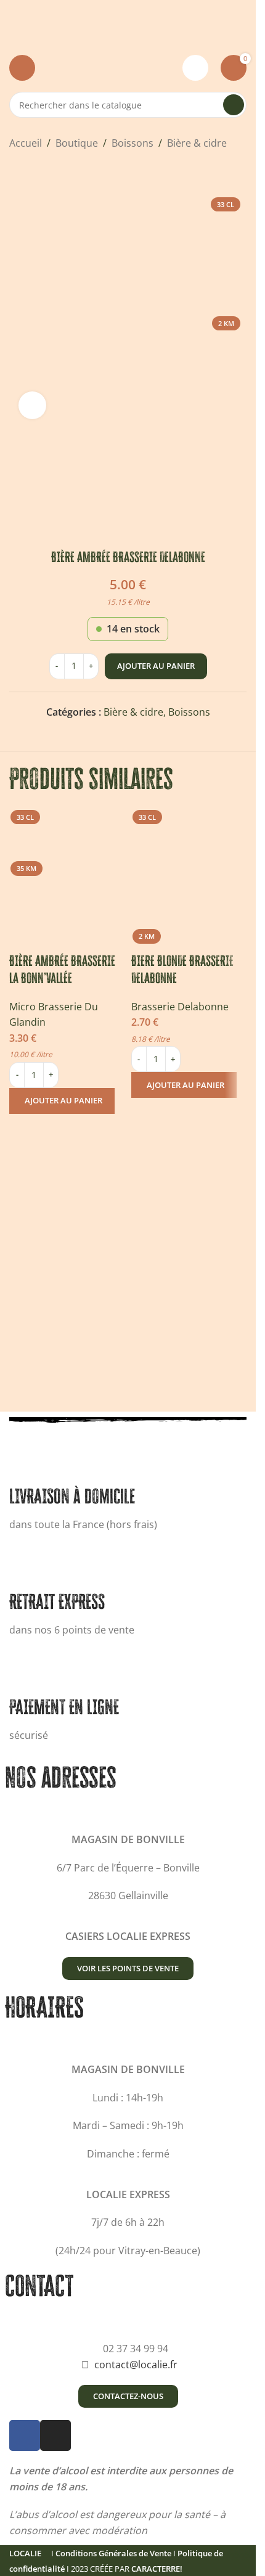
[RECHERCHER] (234, 105)
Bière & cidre (197, 143)
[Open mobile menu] (22, 68)
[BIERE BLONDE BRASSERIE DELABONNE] (189, 862)
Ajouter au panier (156, 666)
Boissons (132, 143)
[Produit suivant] (46, 171)
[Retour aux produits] (31, 171)
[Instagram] (55, 2435)
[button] (62, 1101)
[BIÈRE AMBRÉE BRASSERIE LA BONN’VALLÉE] (67, 862)
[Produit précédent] (17, 171)
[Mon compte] (195, 68)
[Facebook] (25, 2435)
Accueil (26, 143)
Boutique (77, 143)
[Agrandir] (32, 405)
